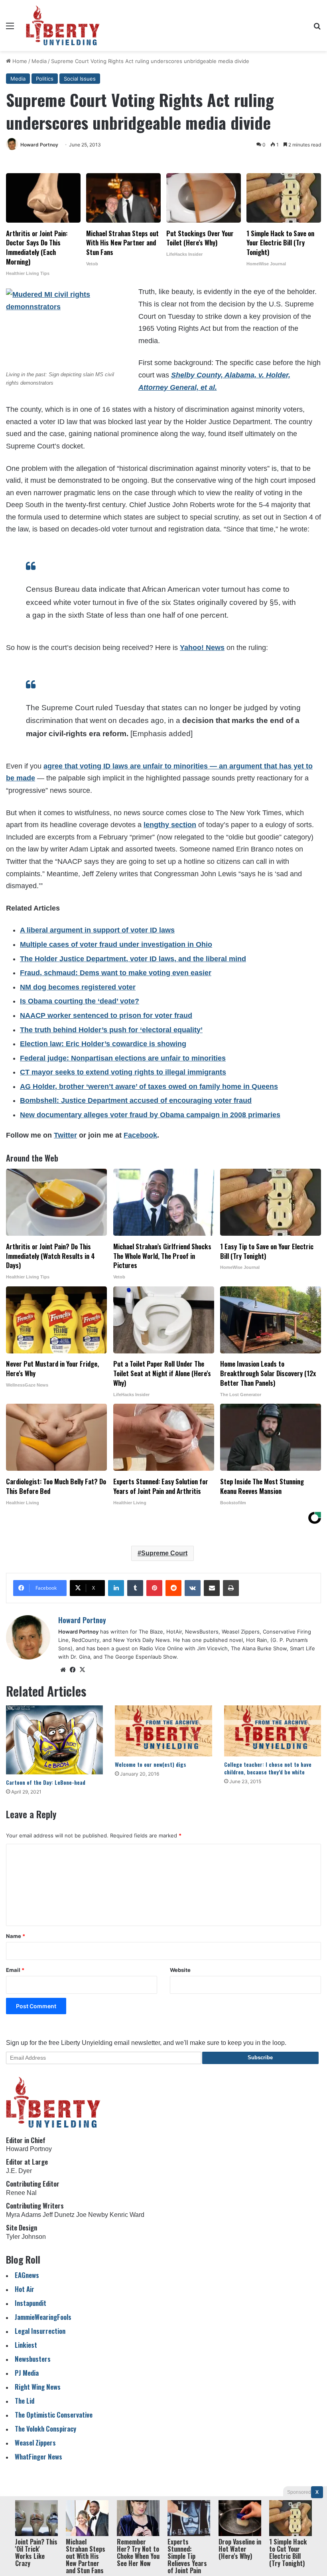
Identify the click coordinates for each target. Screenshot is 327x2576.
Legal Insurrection (40, 2331)
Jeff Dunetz (59, 2215)
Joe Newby (92, 2215)
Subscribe (260, 2057)
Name (16, 1936)
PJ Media (27, 2373)
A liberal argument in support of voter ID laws (97, 930)
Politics (45, 79)
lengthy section (170, 825)
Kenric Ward (127, 2215)
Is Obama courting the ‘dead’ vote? (80, 1001)
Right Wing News (38, 2387)
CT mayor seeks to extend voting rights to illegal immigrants (123, 1072)
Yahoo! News (202, 648)
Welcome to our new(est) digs (151, 1764)
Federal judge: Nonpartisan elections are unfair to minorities (123, 1058)
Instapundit (31, 2303)
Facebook (140, 1135)
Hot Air (25, 2289)
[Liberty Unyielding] (63, 26)
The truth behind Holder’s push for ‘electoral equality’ (111, 1030)
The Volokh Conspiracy (45, 2429)
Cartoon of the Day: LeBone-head (46, 1782)
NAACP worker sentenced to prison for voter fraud (106, 1015)
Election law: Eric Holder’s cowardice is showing (103, 1044)
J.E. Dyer (19, 2171)
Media (39, 61)
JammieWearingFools (43, 2317)
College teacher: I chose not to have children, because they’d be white (268, 1768)
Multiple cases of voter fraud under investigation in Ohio (116, 944)
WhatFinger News (38, 2456)
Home (19, 61)
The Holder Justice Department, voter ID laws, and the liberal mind (133, 959)
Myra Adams (24, 2215)
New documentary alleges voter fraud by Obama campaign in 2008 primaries (150, 1115)
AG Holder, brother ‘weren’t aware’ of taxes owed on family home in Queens (149, 1087)
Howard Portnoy (39, 145)
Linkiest (26, 2345)
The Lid (25, 2401)
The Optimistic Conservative (54, 2415)
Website (180, 1970)
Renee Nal (21, 2193)
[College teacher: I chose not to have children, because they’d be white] (273, 1731)
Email (15, 1970)
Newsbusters (33, 2359)
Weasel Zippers (35, 2443)
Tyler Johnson (26, 2237)
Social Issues (80, 79)
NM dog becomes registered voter (78, 987)
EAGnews (27, 2275)
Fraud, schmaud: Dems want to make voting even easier (116, 973)
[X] (82, 1670)
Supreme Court (164, 1553)
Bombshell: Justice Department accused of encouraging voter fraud (136, 1100)
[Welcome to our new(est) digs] (163, 1731)
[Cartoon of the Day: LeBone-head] (54, 1740)
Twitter (65, 1135)
